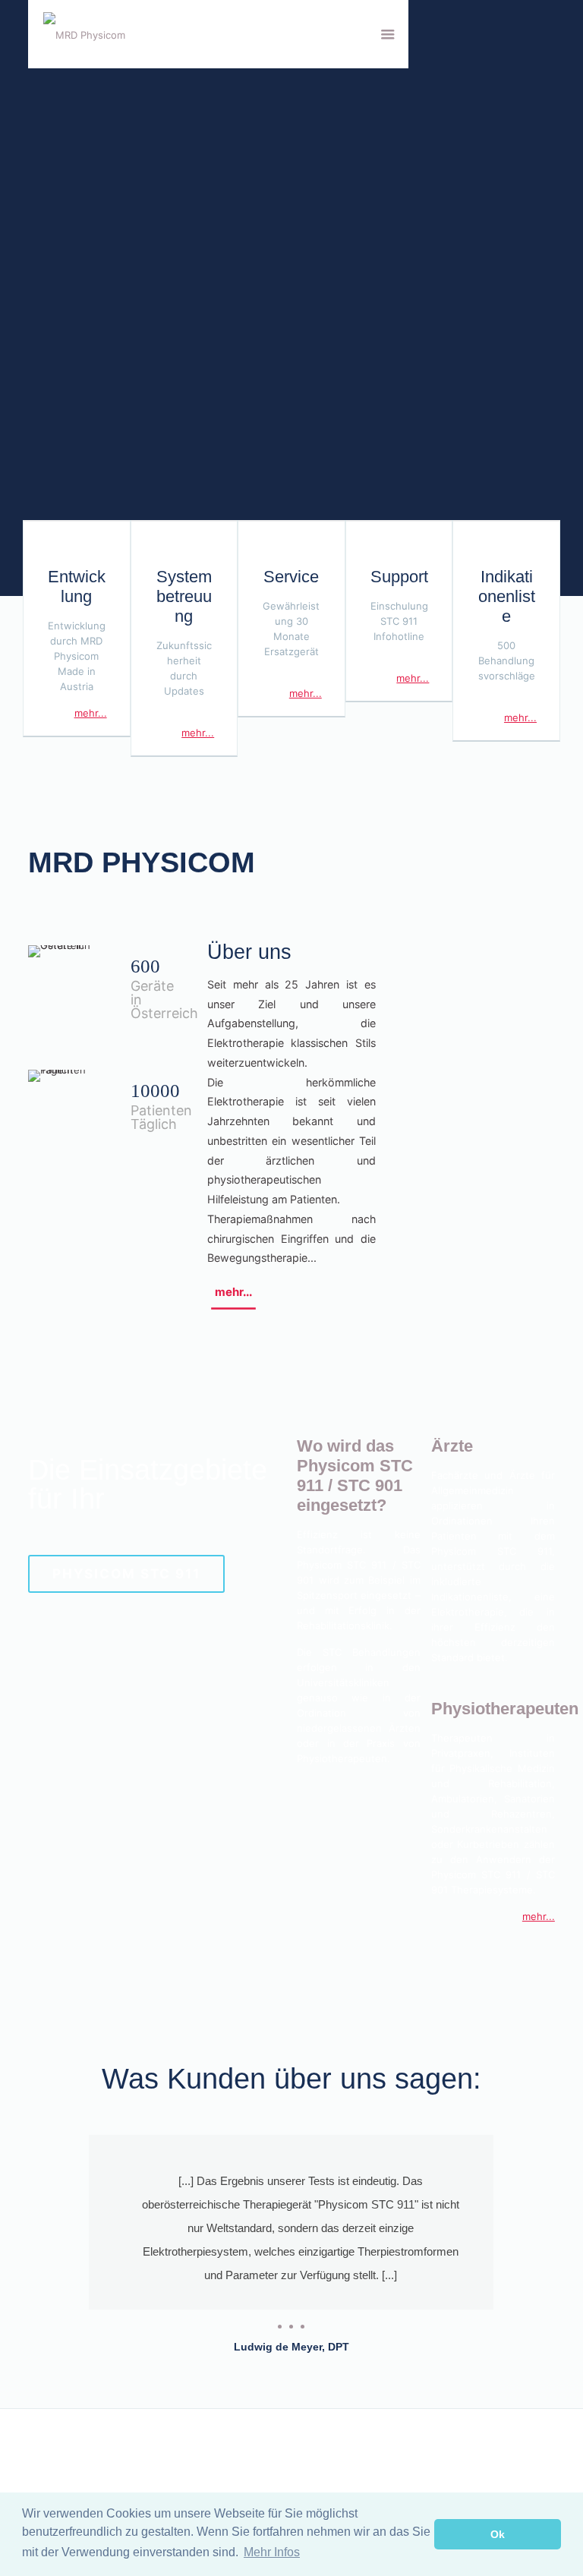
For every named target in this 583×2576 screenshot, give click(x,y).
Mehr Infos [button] (272, 2552)
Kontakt (46, 2458)
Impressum (323, 2458)
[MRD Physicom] (84, 34)
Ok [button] (498, 2534)
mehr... (91, 713)
